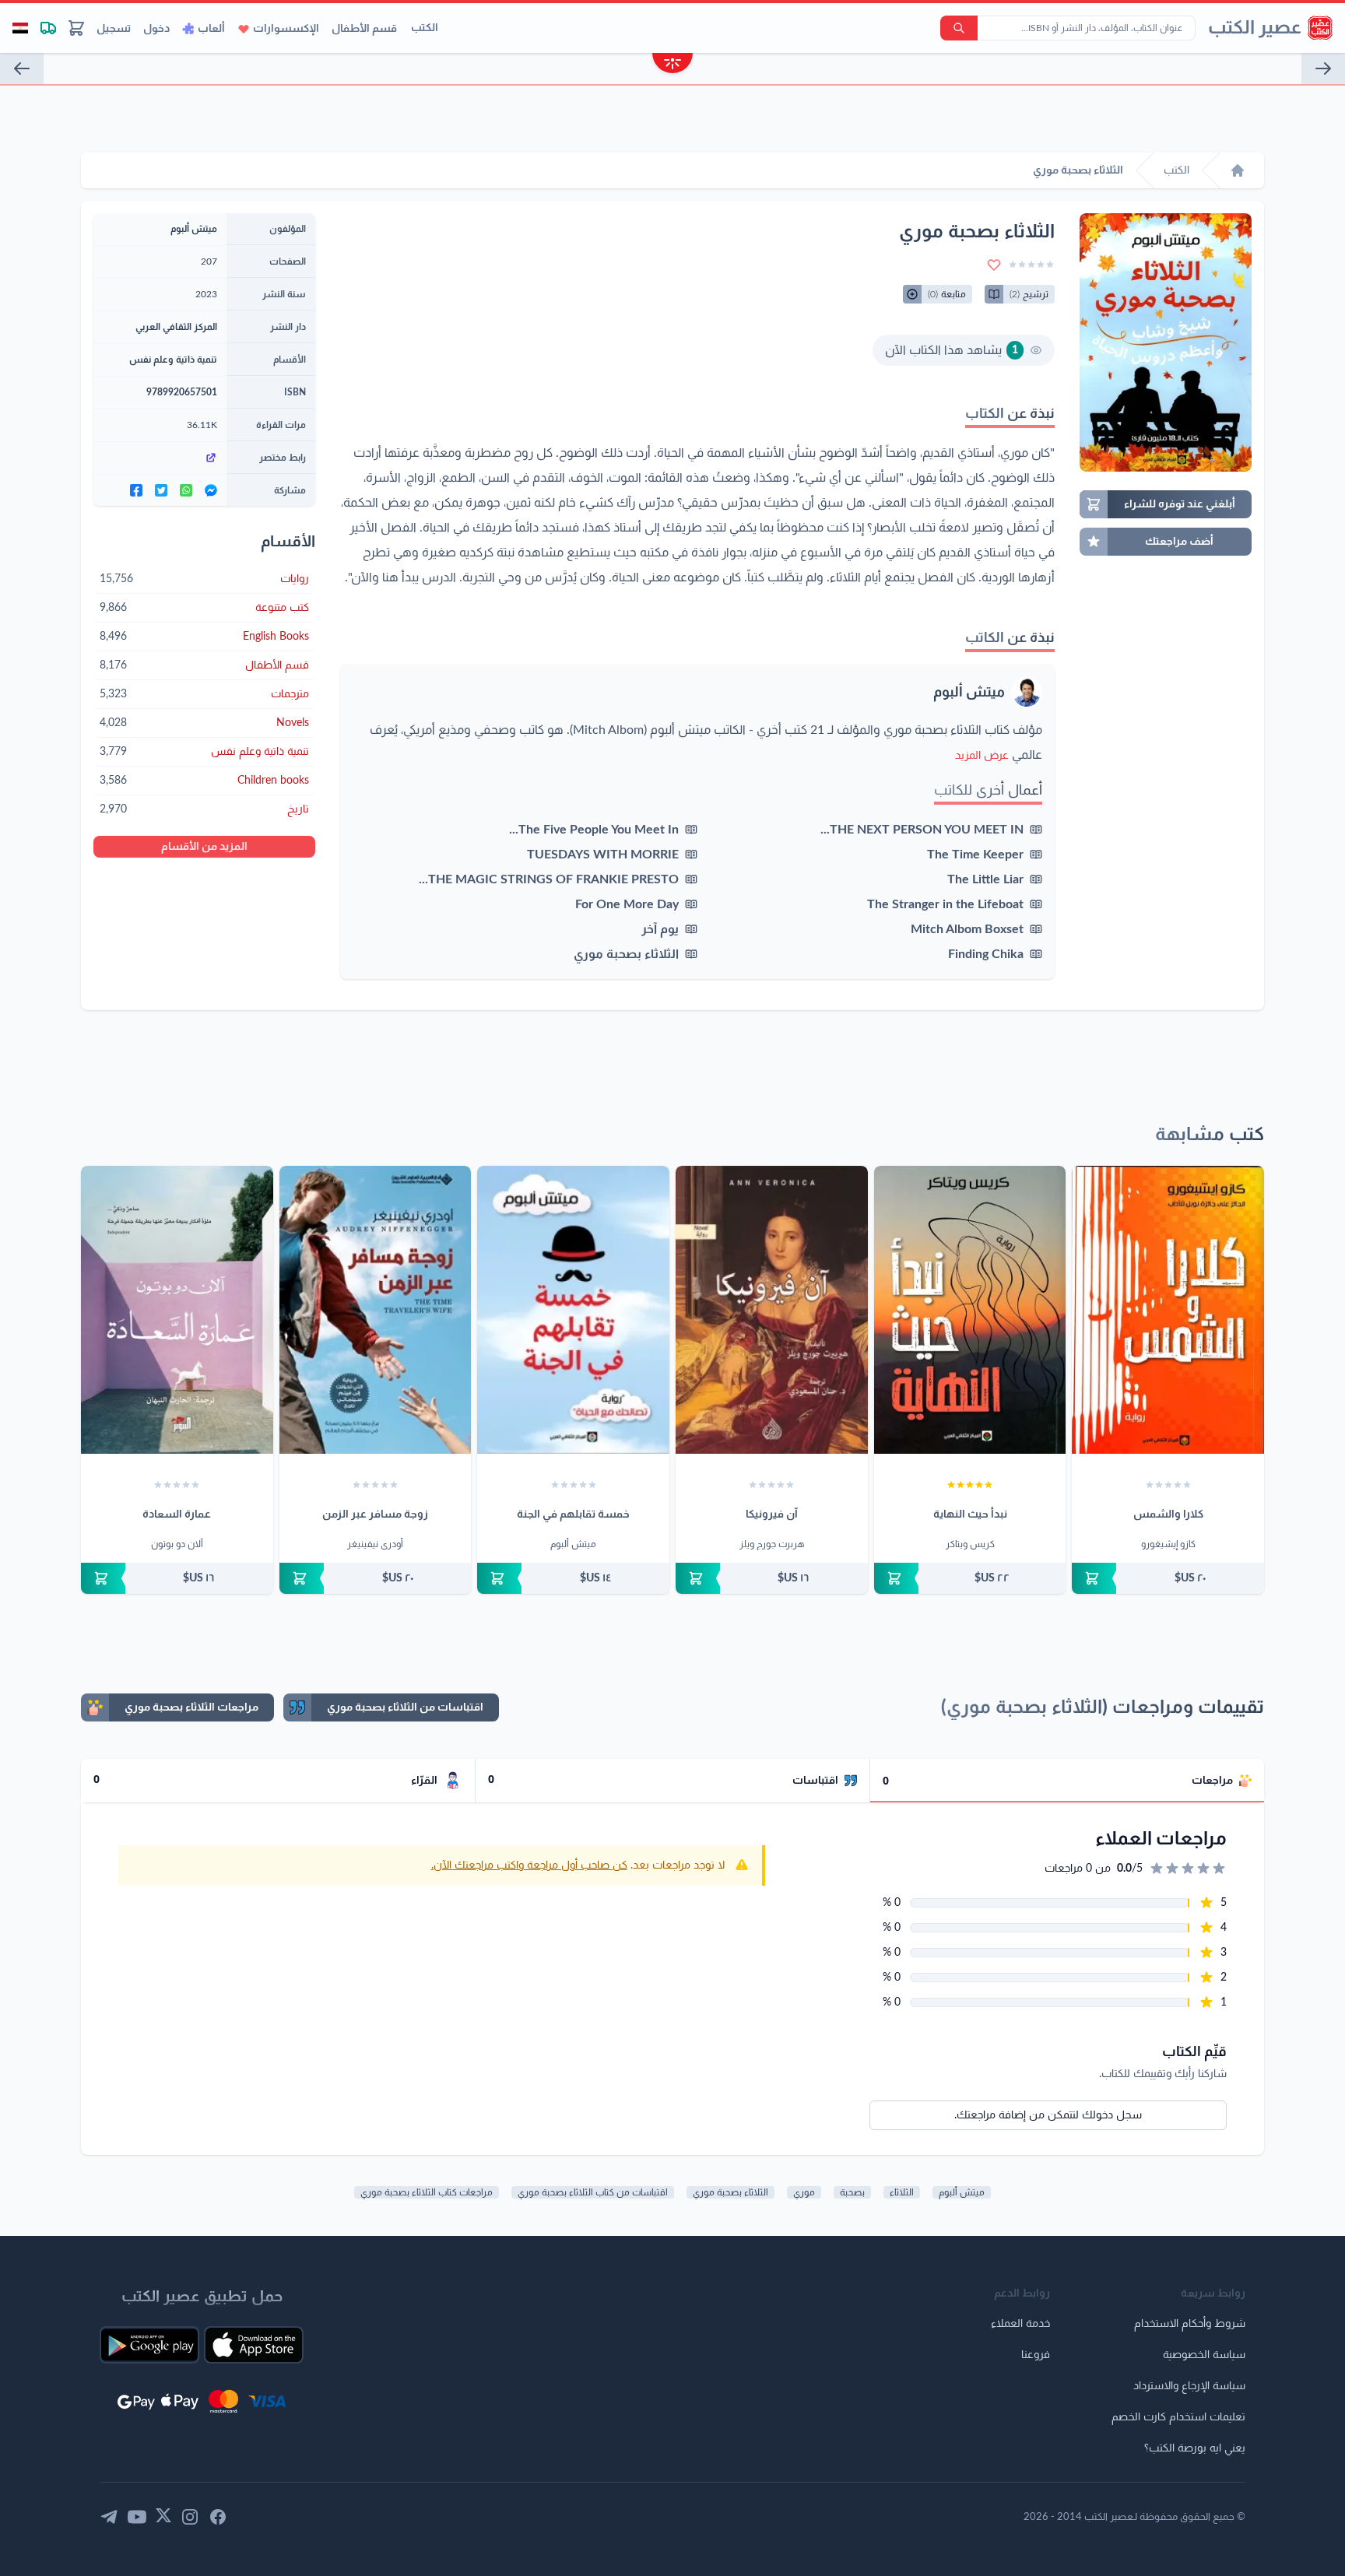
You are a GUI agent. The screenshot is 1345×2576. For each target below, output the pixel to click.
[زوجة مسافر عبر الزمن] (376, 1310)
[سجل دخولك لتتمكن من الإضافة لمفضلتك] (994, 265)
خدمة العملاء (1020, 2324)
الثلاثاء (902, 2192)
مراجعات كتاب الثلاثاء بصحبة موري (427, 2192)
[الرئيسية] (1238, 170)
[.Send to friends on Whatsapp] (186, 490)
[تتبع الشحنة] (48, 28)
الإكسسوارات (286, 29)
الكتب (425, 28)
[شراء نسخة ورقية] (1168, 1578)
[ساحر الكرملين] (22, 68)
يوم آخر (660, 929)
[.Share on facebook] (136, 490)
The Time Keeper (975, 855)
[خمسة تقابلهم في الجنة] (573, 1310)
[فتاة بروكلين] (1323, 68)
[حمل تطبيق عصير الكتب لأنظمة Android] (149, 2345)
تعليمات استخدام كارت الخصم (1178, 2417)
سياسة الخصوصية (1204, 2355)
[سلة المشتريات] (76, 28)
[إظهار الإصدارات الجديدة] (672, 65)
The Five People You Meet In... (594, 830)
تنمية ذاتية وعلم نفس (173, 360)
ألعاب (211, 29)
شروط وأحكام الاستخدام (1190, 2324)
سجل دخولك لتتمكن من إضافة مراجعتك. (1048, 2115)
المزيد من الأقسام (204, 847)
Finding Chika (986, 954)
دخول (156, 29)
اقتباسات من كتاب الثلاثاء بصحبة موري (593, 2192)
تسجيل (114, 29)
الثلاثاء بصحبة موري (626, 954)
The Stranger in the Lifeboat (945, 904)
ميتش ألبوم (969, 693)
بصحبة (852, 2192)
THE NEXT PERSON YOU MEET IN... (922, 830)
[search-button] (959, 28)
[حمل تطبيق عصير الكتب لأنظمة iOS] (254, 2345)
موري (804, 2192)
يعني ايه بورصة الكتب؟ (1195, 2448)
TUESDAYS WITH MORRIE (603, 855)
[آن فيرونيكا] (772, 1310)
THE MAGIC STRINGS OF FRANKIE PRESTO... (549, 879)
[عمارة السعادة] (177, 1310)
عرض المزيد (982, 756)
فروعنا (1036, 2355)
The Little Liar (985, 879)
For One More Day (627, 904)
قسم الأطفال (364, 29)
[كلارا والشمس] (1168, 1310)
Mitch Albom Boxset (967, 929)
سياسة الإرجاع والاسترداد (1189, 2386)
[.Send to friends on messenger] (211, 490)
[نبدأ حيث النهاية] (970, 1310)
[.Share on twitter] (161, 490)
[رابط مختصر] (160, 458)
